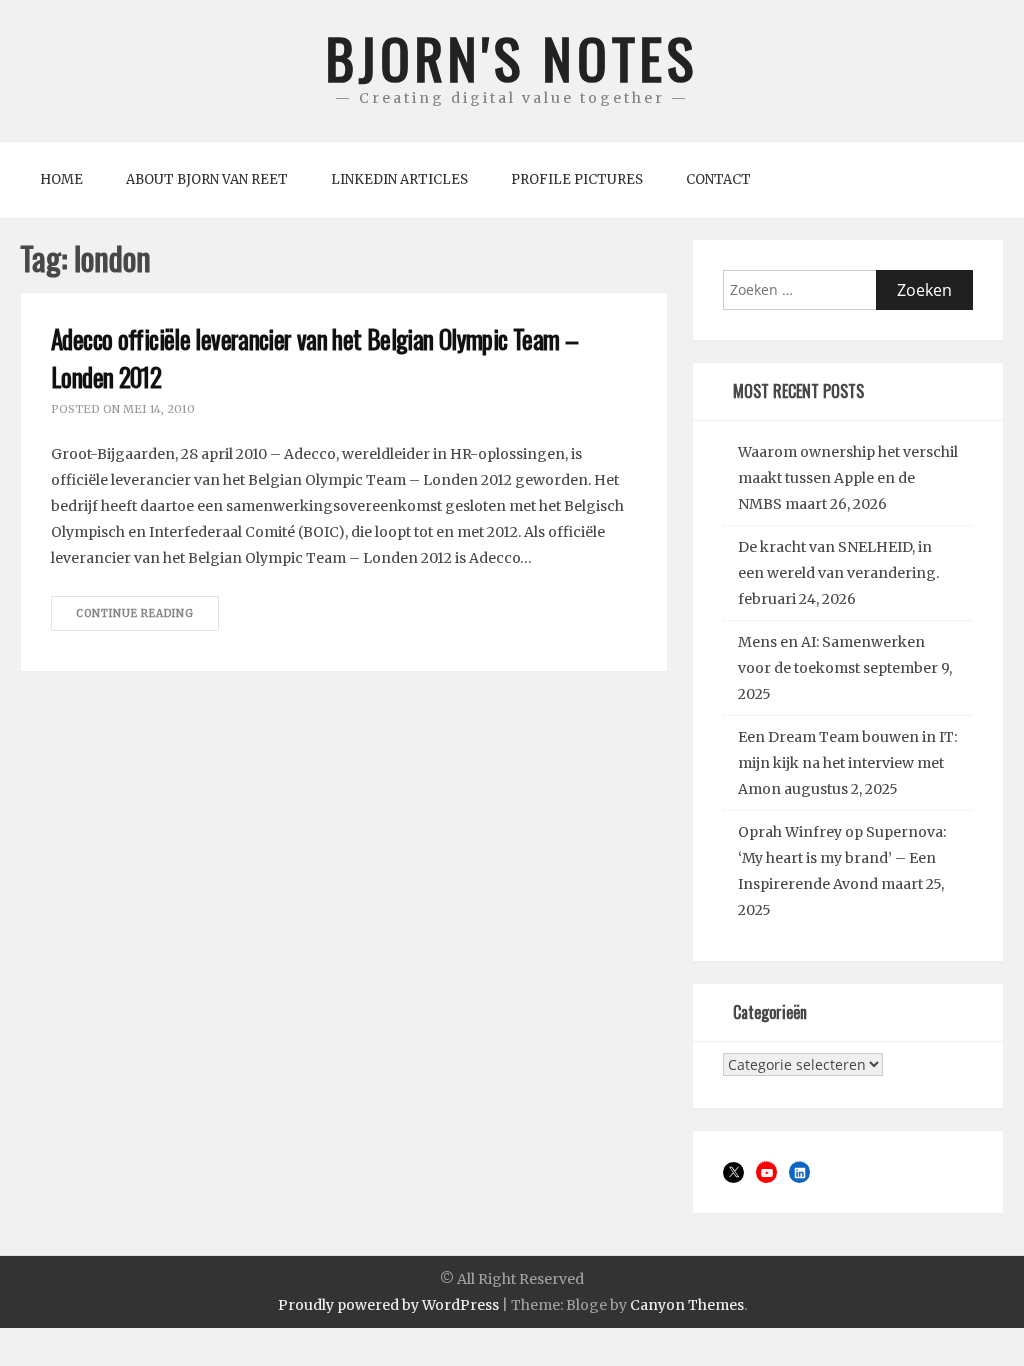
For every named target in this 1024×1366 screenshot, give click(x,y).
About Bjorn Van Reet (207, 179)
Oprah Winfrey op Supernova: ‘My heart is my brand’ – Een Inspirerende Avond (842, 858)
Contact (718, 179)
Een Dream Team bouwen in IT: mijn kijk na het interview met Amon (847, 763)
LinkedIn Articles (399, 179)
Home (61, 179)
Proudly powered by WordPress (388, 1305)
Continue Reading (135, 613)
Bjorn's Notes (512, 57)
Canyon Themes (687, 1305)
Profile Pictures (577, 179)
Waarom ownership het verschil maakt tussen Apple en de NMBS (848, 478)
